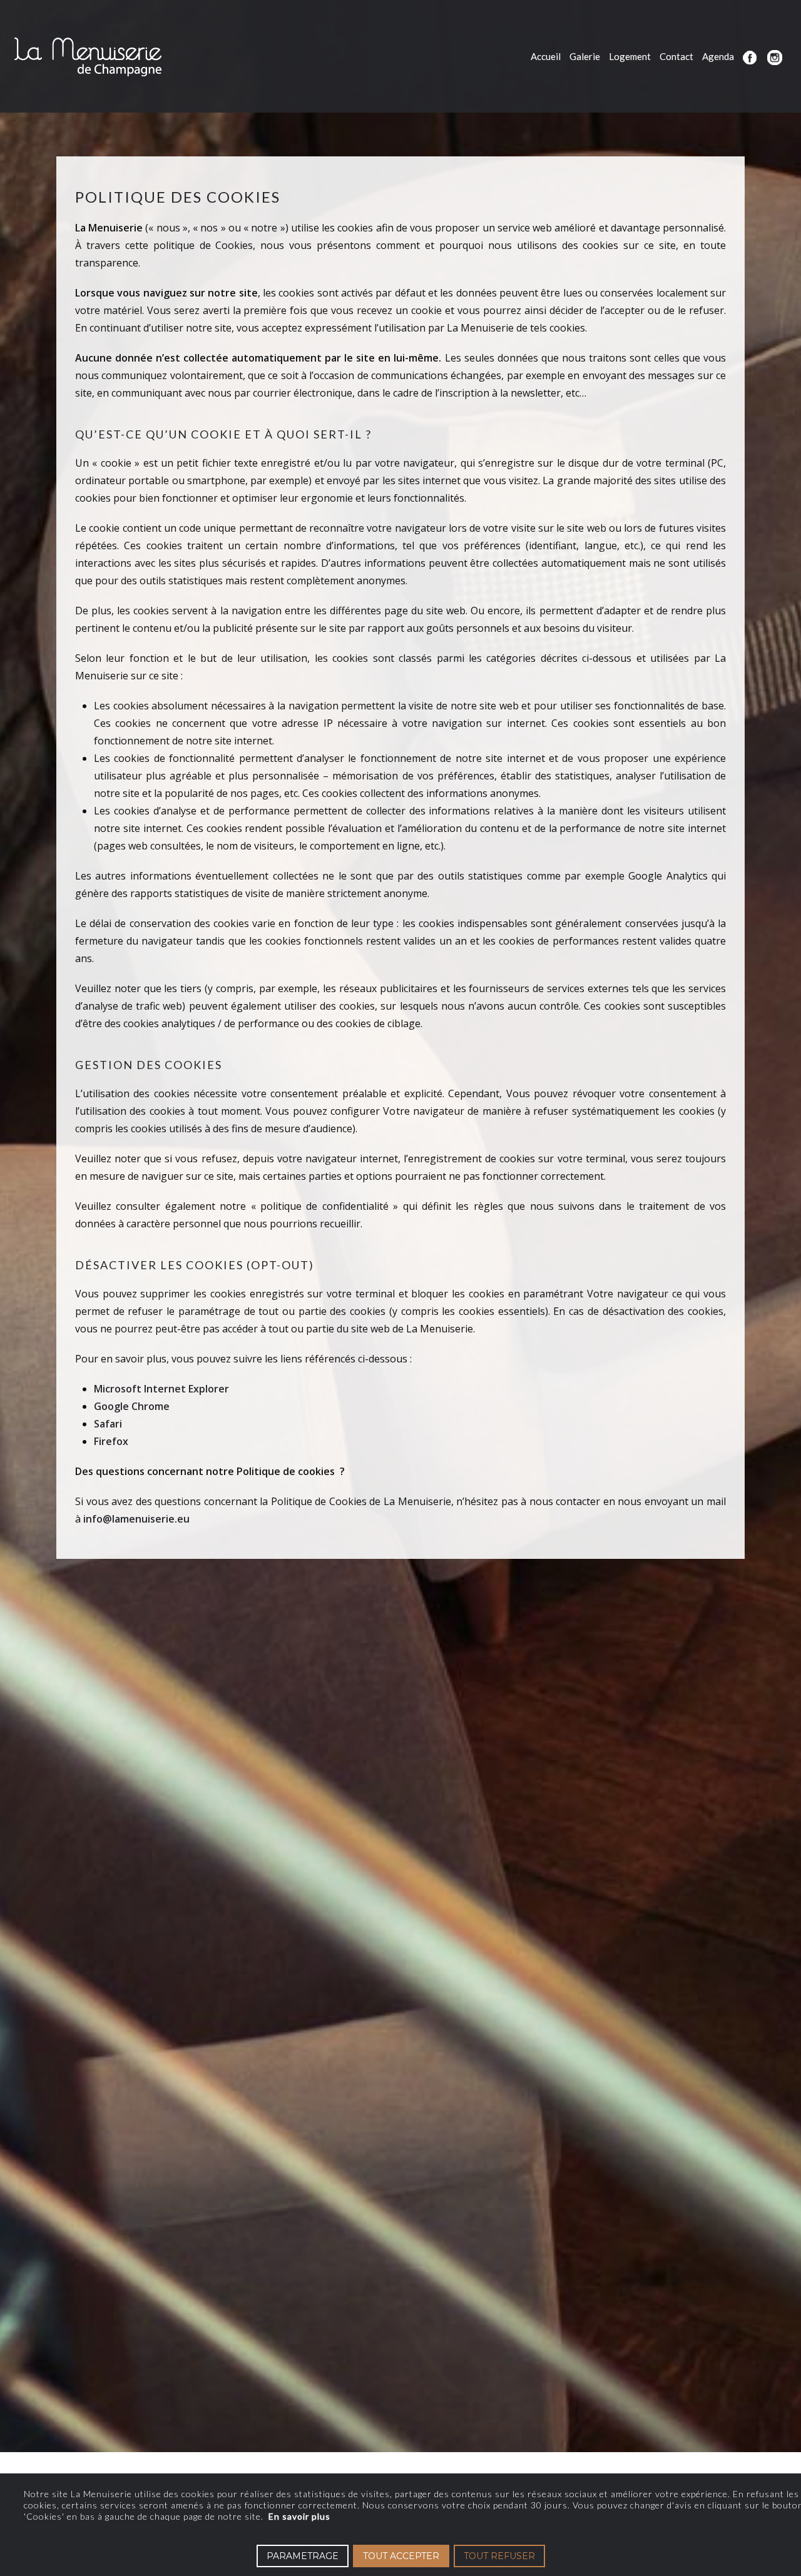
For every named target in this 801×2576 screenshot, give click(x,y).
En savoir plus (299, 2516)
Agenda (718, 56)
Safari (108, 1424)
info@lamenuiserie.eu (136, 1519)
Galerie (585, 56)
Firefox (111, 1441)
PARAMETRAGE (303, 2556)
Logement (630, 56)
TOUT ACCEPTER (401, 2556)
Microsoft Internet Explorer (161, 1389)
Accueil (546, 56)
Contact (676, 56)
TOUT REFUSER (499, 2556)
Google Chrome (132, 1406)
